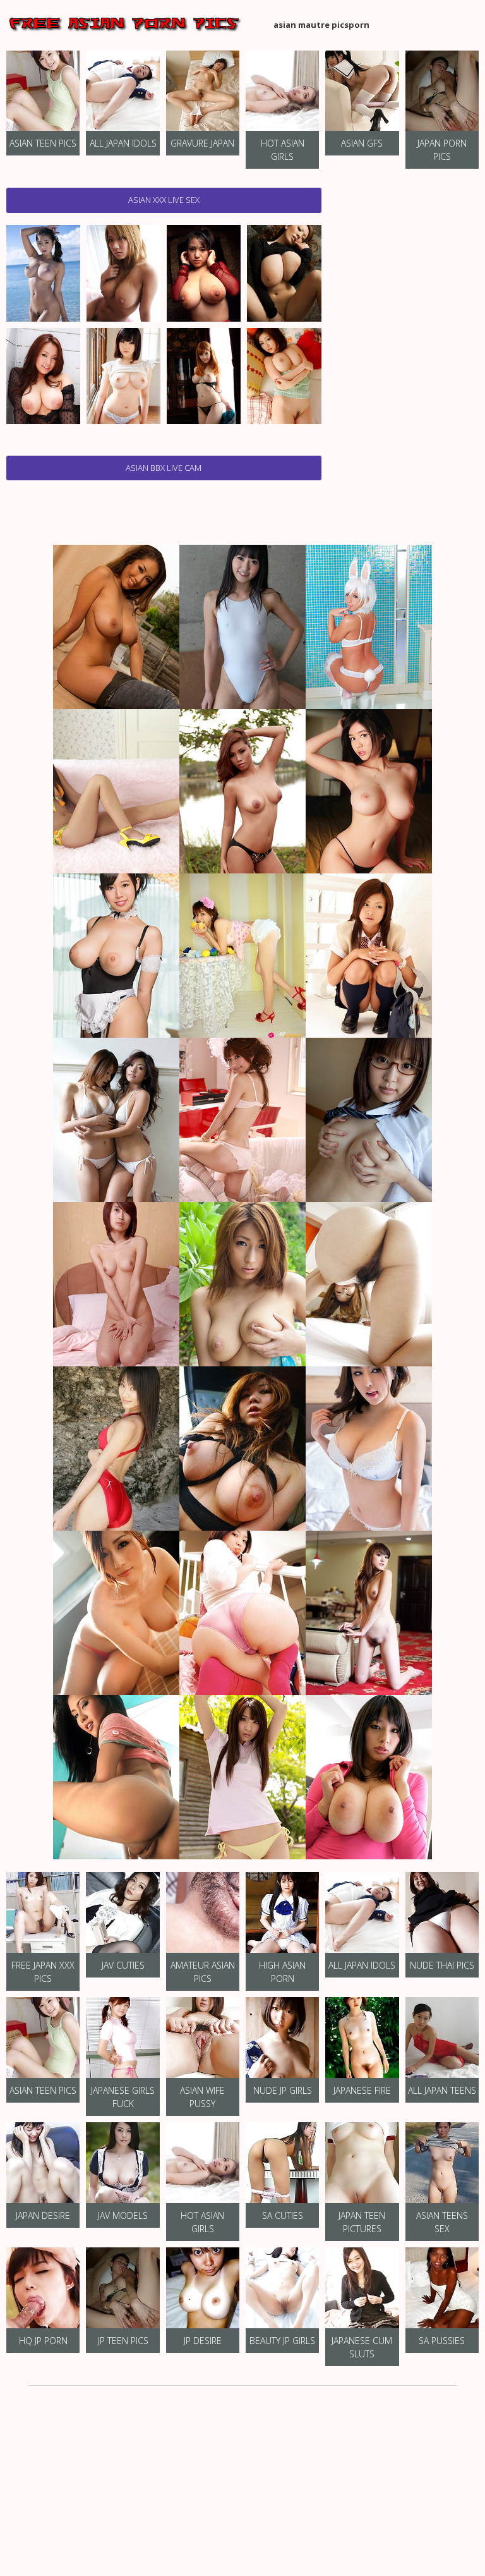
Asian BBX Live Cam (164, 468)
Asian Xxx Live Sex (164, 200)
